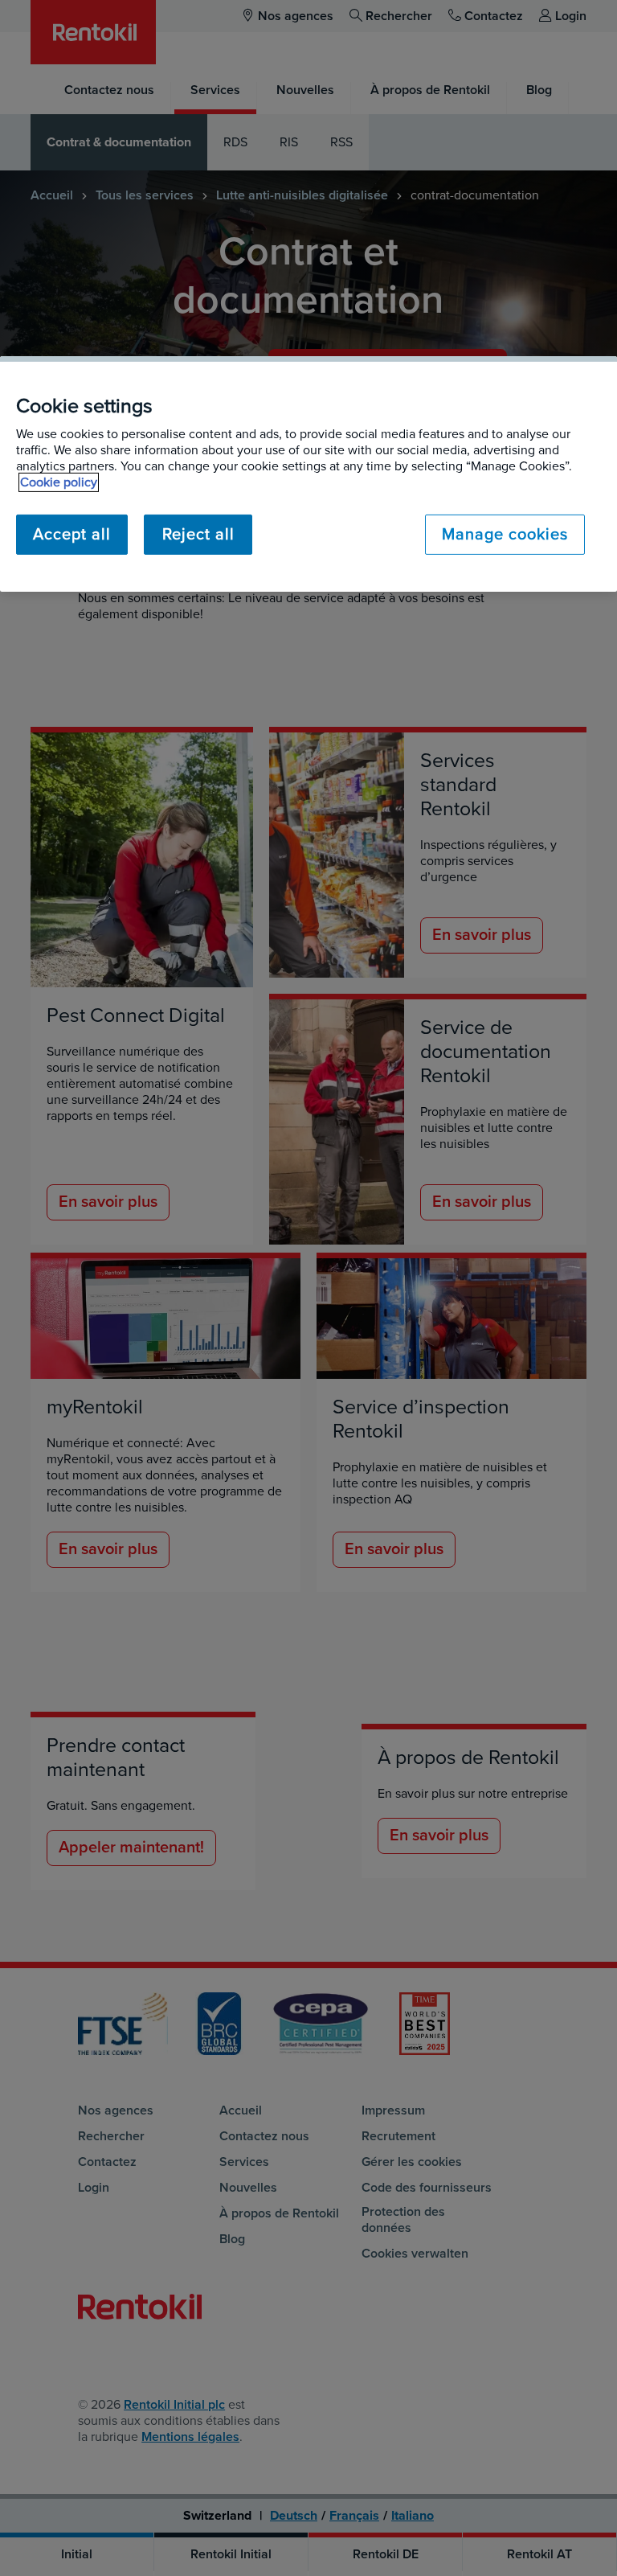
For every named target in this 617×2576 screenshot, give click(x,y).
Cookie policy (59, 482)
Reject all (198, 535)
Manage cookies (505, 535)
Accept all (72, 535)
